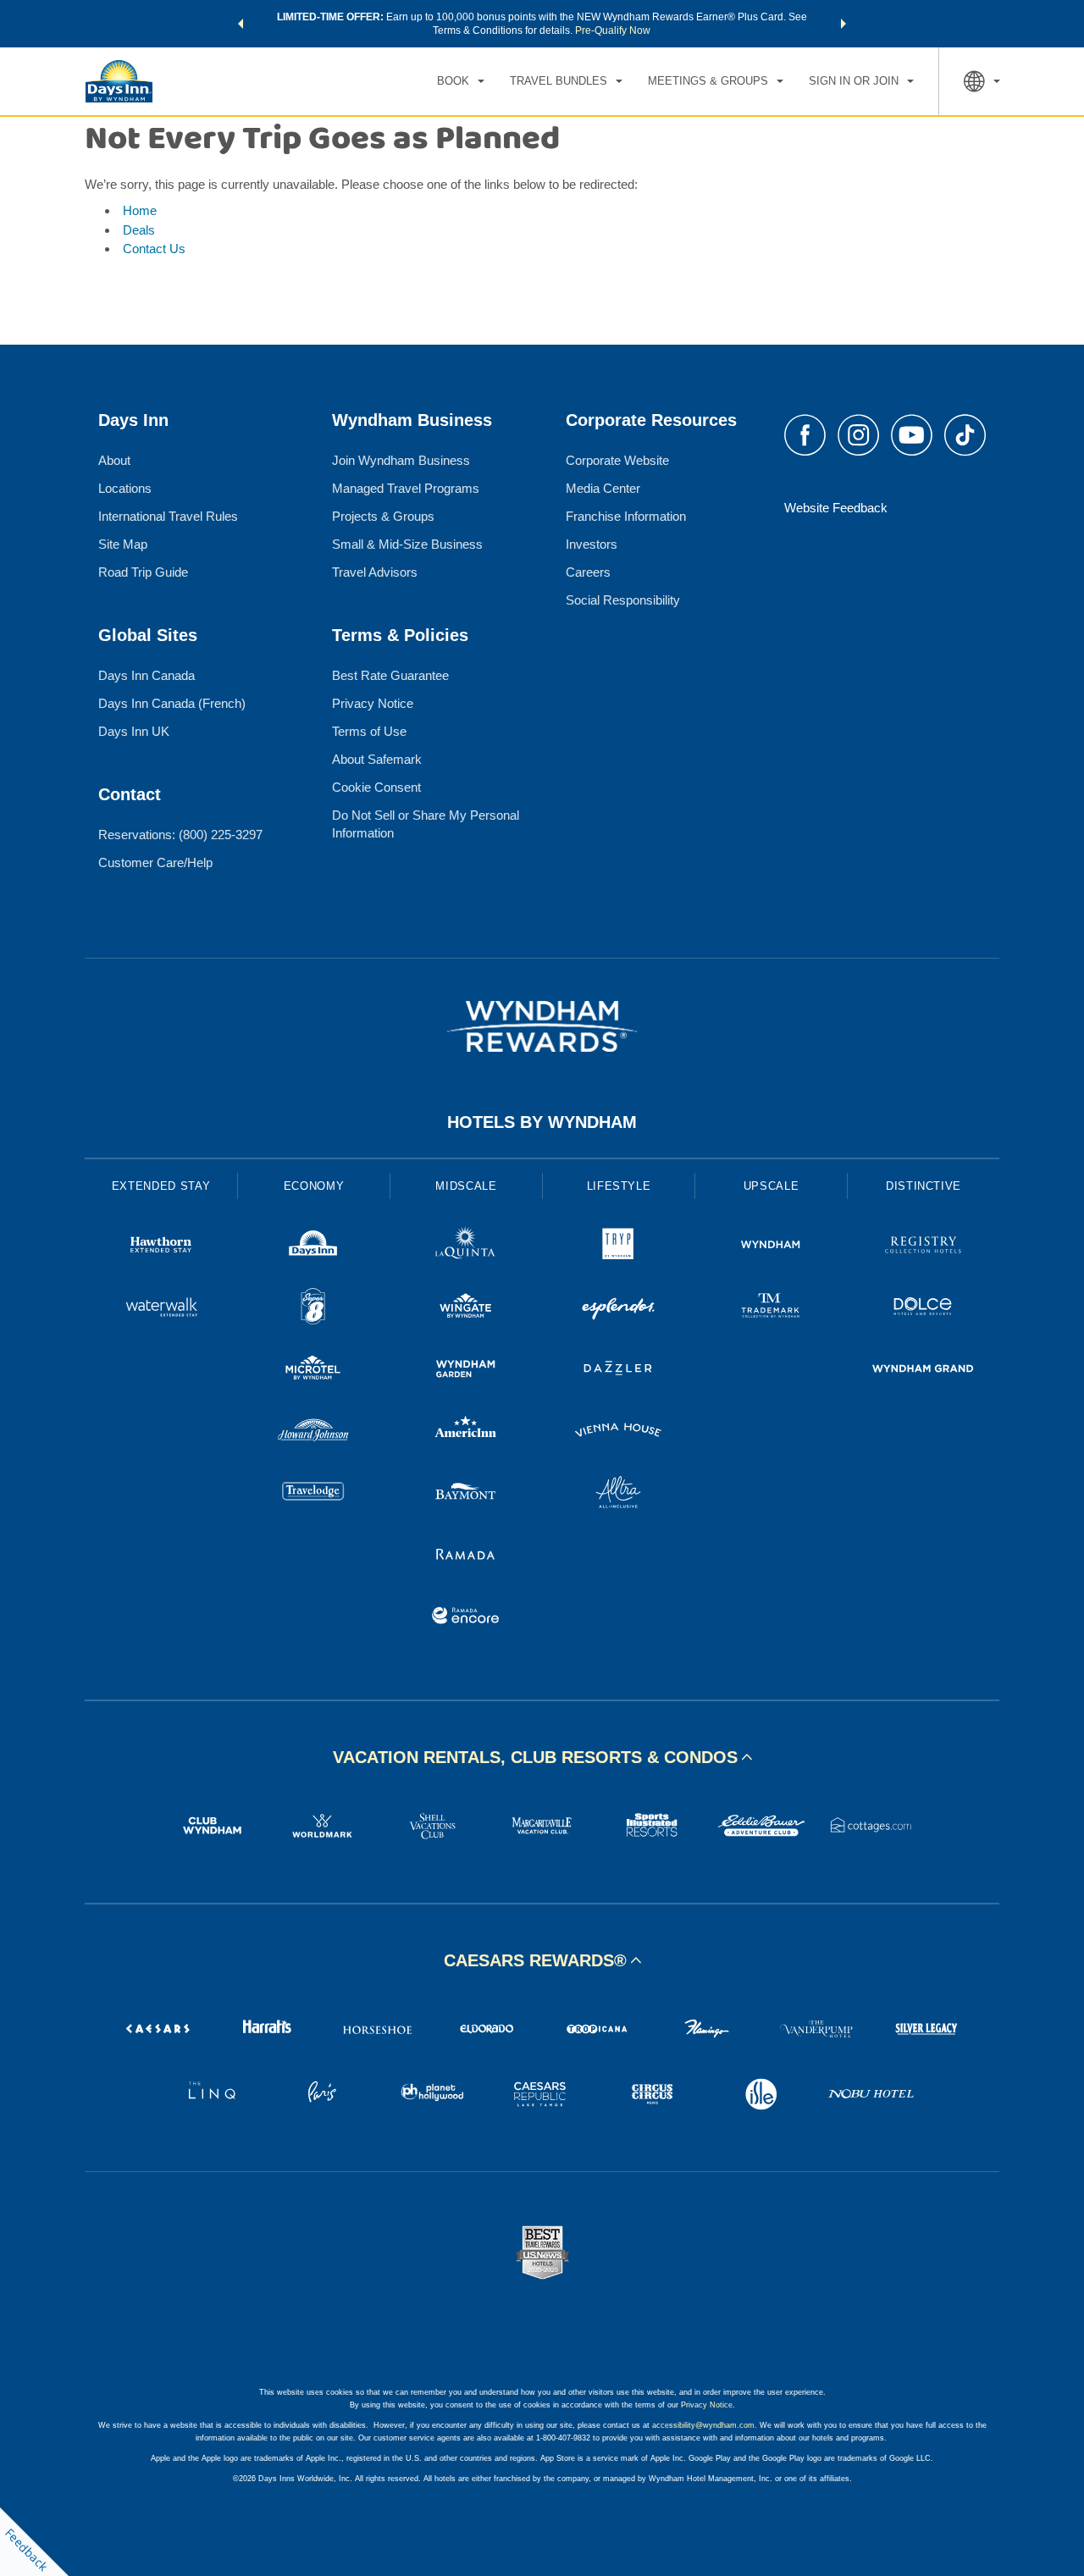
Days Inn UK (134, 731)
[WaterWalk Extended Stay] (161, 1309)
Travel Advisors (375, 572)
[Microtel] (313, 1371)
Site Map (123, 544)
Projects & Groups (383, 516)
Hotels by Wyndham (542, 1122)
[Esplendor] (618, 1309)
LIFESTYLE (619, 1186)
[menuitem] (461, 81)
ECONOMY (314, 1186)
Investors (592, 544)
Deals (139, 230)
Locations (125, 488)
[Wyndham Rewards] (542, 1026)
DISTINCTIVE (924, 1186)
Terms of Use (369, 731)
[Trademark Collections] (771, 1309)
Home (140, 210)
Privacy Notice (373, 703)
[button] (241, 24)
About (114, 460)
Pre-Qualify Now (613, 30)
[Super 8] (313, 1309)
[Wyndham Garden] (466, 1371)
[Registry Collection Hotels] (923, 1247)
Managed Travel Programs (406, 488)
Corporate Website (617, 460)
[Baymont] (466, 1494)
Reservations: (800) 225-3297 (180, 835)
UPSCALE (772, 1186)
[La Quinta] (466, 1247)
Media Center (603, 488)
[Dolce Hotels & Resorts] (923, 1309)
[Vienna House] (618, 1432)
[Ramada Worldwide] (466, 1556)
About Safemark (377, 759)
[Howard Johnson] (313, 1432)
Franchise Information (626, 516)
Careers (588, 572)
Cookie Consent (376, 787)
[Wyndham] (771, 1247)
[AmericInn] (466, 1432)
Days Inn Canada (147, 675)
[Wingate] (466, 1309)
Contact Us (154, 249)
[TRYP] (618, 1247)
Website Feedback (836, 508)
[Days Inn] (313, 1247)
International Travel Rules (168, 516)
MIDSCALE (466, 1186)
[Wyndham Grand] (923, 1371)
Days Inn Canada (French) (172, 703)
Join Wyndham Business (401, 460)
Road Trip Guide (143, 572)
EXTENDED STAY (161, 1186)
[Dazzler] (618, 1371)
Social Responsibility (623, 600)
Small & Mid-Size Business (407, 544)
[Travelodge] (313, 1494)
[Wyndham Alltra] (618, 1494)
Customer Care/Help (155, 862)
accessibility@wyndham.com (703, 2425)
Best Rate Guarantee (390, 675)
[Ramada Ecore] (466, 1618)
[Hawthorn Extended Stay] (161, 1247)
